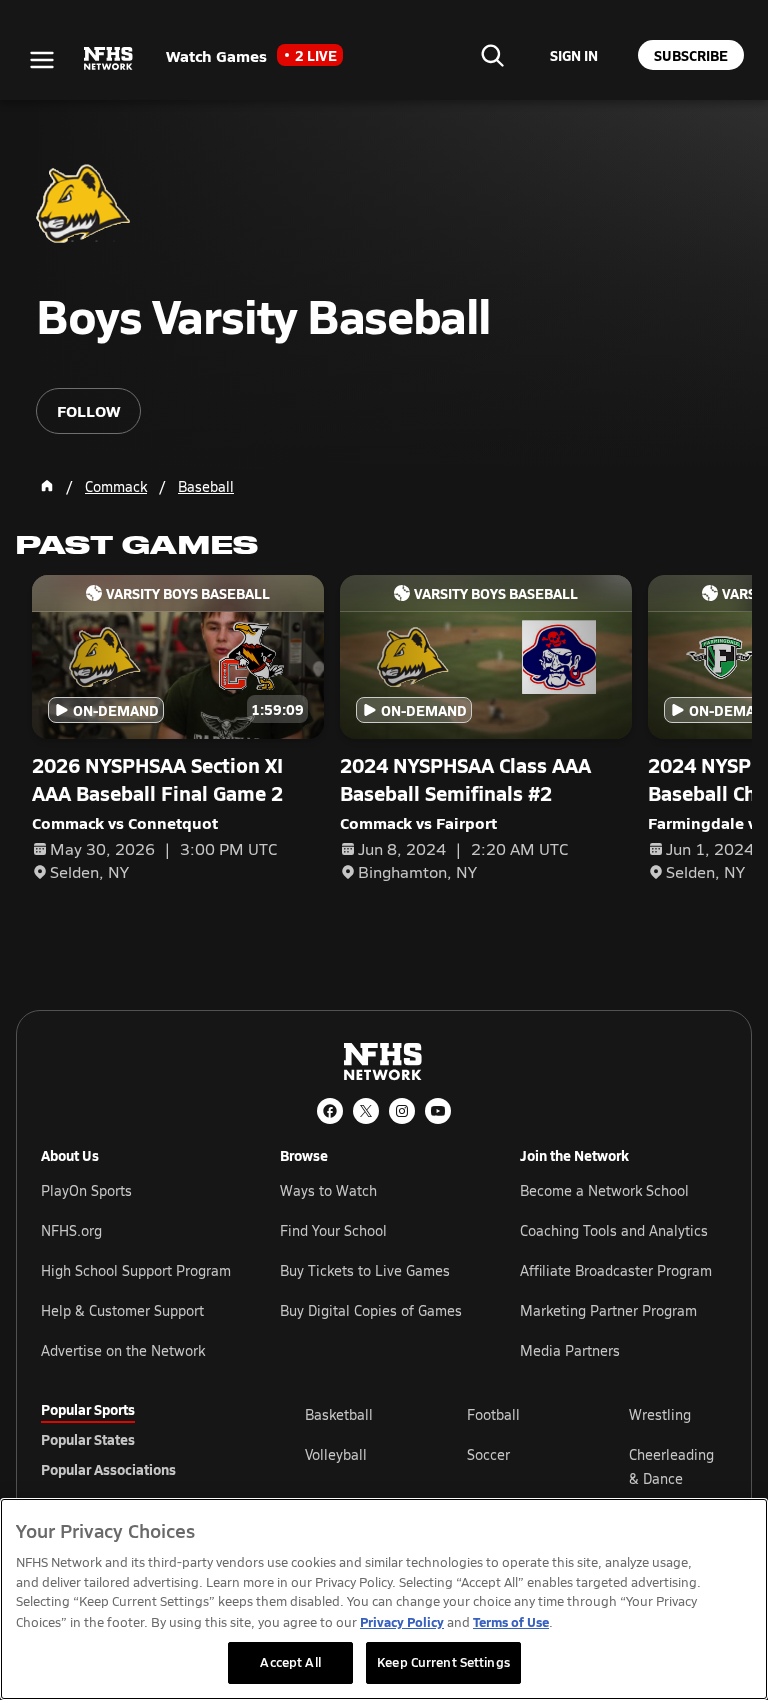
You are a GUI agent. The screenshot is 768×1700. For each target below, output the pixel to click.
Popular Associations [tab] (108, 1469)
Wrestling (660, 1414)
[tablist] (141, 1439)
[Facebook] (330, 1111)
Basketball (339, 1414)
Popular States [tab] (88, 1439)
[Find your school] (492, 55)
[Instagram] (402, 1111)
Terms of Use (511, 1621)
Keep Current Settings (443, 1662)
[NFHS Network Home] (109, 59)
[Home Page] (47, 486)
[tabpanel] (516, 1466)
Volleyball (336, 1454)
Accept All (290, 1662)
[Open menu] (42, 60)
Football (493, 1414)
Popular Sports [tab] (88, 1409)
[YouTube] (438, 1111)
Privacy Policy (402, 1621)
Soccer (488, 1454)
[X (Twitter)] (366, 1111)
